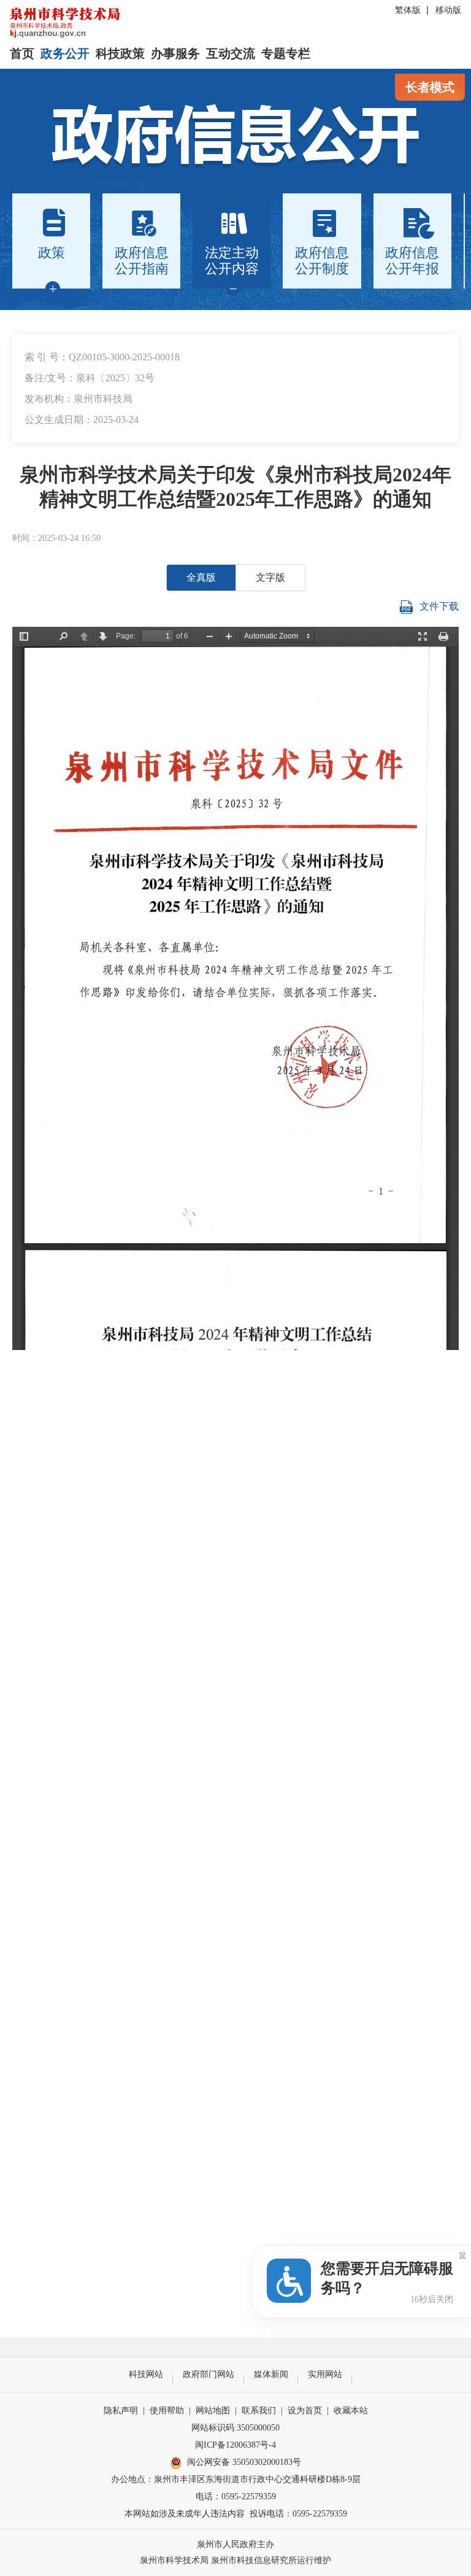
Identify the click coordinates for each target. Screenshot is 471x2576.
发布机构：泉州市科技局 (78, 399)
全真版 (201, 577)
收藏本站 (351, 2411)
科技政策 (120, 53)
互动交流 (231, 53)
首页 (22, 53)
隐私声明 (121, 2411)
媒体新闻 (271, 2374)
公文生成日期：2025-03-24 (82, 420)
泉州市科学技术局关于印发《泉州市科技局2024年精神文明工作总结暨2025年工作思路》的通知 (235, 487)
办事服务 (175, 53)
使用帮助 (167, 2411)
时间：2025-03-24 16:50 (56, 538)
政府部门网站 (209, 2374)
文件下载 (439, 606)
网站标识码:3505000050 (235, 2428)
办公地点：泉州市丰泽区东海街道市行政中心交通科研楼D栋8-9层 (236, 2479)
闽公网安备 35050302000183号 (244, 2462)
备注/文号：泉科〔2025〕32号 (90, 378)
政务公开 (65, 53)
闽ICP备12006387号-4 (235, 2445)
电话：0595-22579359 (236, 2496)
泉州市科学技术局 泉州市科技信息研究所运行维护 (235, 2560)
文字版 (270, 577)
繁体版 (408, 10)
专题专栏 (286, 53)
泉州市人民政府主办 (235, 2544)
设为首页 (305, 2411)
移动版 (448, 10)
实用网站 (325, 2374)
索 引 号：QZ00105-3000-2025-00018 (102, 357)
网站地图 (213, 2411)
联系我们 (259, 2411)
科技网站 (146, 2374)
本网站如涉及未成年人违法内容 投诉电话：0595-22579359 (236, 2514)
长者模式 (430, 87)
